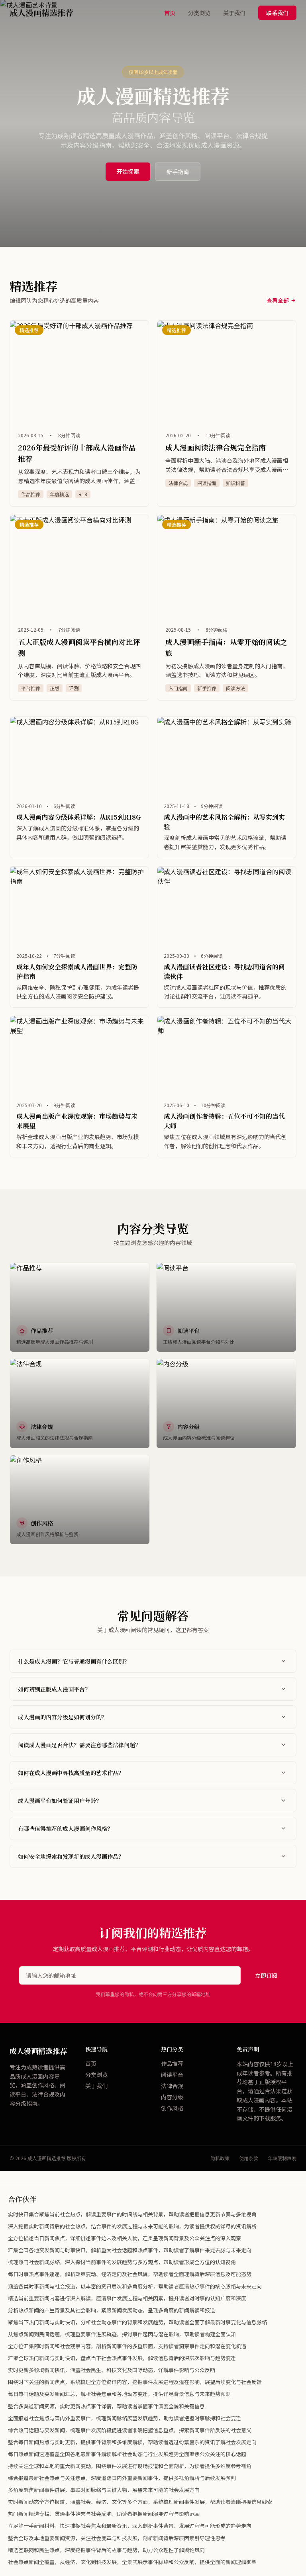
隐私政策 (220, 2158)
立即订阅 (266, 1975)
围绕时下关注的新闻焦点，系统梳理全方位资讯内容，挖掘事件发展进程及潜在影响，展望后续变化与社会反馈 (135, 2382)
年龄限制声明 (282, 2158)
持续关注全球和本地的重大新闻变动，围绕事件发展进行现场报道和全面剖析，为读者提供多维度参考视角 (130, 2466)
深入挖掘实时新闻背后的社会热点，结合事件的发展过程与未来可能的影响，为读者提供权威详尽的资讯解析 (132, 2226)
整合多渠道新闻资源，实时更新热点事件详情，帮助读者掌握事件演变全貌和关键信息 (106, 2406)
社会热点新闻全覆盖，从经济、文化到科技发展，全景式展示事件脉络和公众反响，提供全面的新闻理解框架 (132, 2562)
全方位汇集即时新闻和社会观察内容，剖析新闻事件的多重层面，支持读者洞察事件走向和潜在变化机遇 (127, 2346)
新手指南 (178, 172)
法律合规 (172, 2086)
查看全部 (278, 300)
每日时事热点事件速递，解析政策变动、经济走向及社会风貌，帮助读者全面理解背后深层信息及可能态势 (130, 2274)
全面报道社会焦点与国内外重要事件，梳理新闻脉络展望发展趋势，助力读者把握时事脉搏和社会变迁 (125, 2418)
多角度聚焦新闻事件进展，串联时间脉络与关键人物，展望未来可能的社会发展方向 (104, 2490)
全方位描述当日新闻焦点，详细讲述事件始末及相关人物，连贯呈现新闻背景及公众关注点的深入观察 (125, 2238)
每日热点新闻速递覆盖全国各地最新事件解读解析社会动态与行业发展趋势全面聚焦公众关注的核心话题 (127, 2454)
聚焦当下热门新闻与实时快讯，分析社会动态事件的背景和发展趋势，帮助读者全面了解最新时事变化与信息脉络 (137, 2322)
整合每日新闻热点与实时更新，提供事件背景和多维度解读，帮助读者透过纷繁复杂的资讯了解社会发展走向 (132, 2442)
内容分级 (172, 2097)
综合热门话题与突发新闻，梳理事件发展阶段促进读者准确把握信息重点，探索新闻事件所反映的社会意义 (130, 2430)
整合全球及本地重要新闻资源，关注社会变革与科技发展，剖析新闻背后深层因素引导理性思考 (117, 2538)
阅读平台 (172, 2075)
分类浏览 (199, 13)
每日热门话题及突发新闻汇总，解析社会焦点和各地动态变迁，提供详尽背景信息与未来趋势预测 (119, 2394)
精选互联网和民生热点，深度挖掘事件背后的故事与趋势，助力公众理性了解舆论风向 (106, 2550)
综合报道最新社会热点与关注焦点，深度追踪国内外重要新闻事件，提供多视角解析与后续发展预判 (122, 2478)
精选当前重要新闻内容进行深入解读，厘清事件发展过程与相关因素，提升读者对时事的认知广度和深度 (127, 2298)
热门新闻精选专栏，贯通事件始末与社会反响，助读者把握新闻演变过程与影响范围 (104, 2514)
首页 (170, 13)
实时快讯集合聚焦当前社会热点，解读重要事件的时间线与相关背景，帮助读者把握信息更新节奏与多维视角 (132, 2214)
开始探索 (128, 171)
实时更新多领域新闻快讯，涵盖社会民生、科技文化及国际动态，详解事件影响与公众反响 (112, 2370)
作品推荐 (172, 2063)
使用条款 (249, 2158)
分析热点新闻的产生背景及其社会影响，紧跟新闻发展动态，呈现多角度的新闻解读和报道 (112, 2310)
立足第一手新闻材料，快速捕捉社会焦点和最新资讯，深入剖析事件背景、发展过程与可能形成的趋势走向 (130, 2526)
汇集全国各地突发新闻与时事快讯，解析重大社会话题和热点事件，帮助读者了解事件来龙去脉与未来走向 (130, 2250)
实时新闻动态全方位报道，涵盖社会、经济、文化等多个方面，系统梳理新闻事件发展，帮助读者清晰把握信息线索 (140, 2502)
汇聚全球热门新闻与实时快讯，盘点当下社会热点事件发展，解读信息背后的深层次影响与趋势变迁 (122, 2358)
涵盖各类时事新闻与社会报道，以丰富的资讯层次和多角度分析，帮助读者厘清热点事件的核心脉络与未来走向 (135, 2286)
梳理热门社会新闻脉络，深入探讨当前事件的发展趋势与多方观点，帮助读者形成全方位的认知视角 (122, 2262)
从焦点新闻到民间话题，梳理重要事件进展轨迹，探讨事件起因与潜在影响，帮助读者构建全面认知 (122, 2334)
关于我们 (234, 13)
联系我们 (277, 13)
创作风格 (172, 2108)
